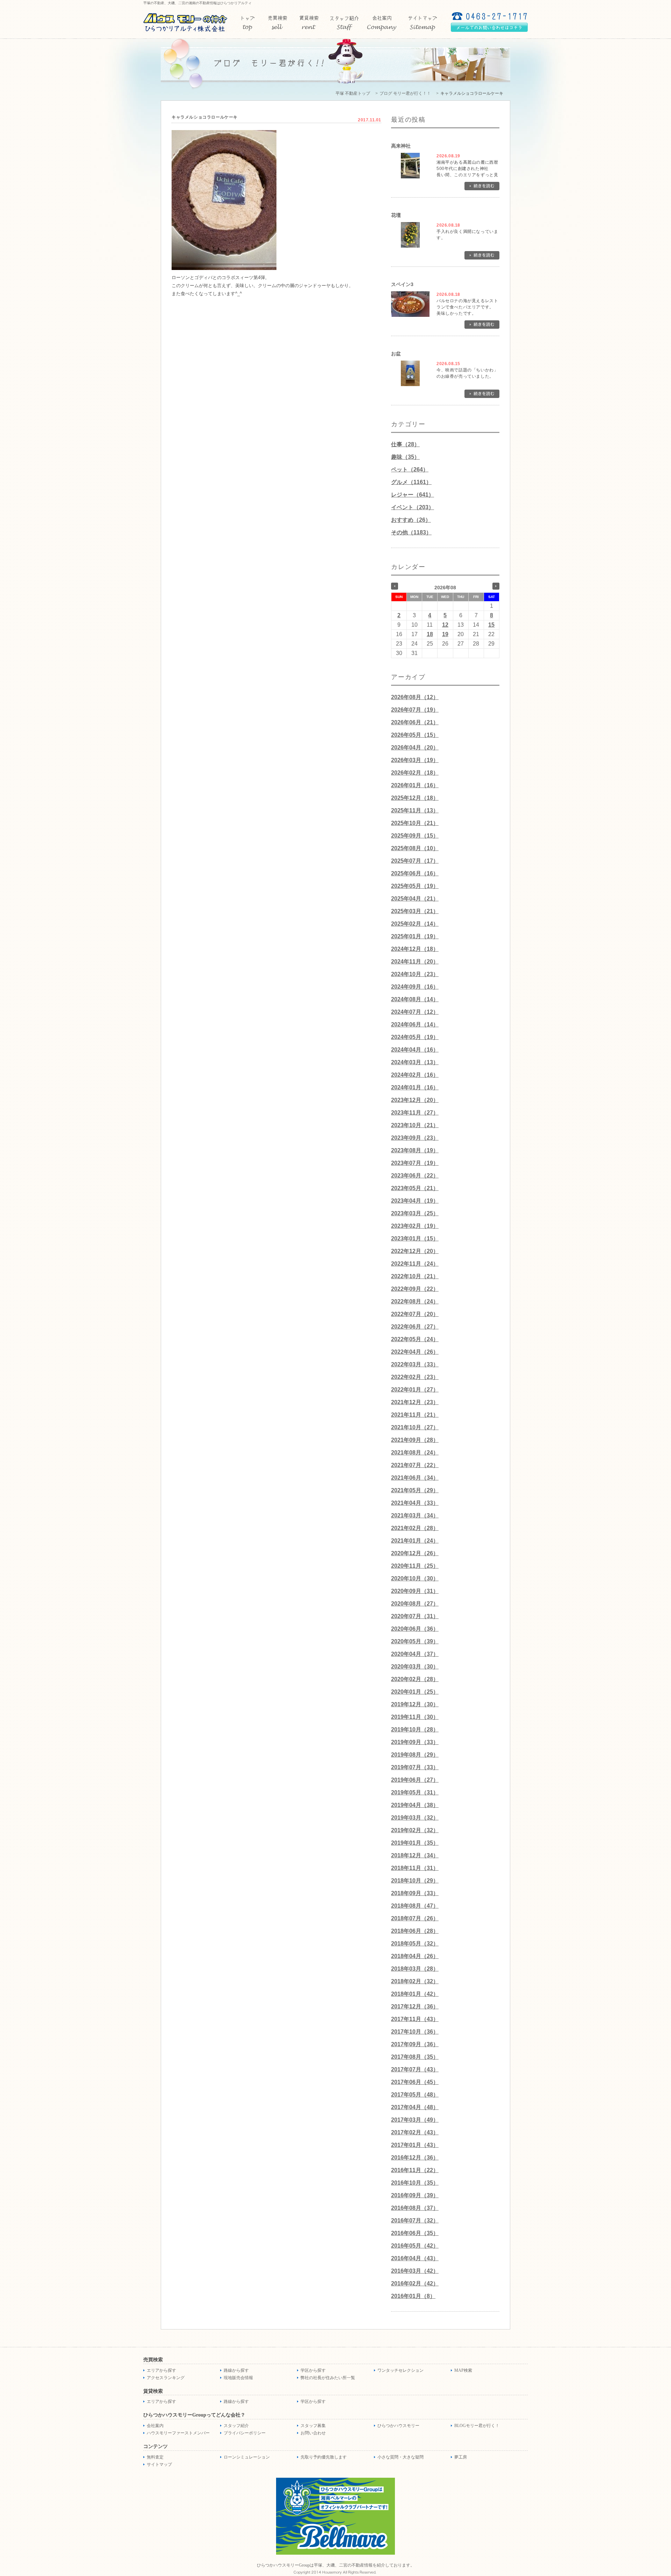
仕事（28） (405, 444)
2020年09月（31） (415, 1591)
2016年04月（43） (415, 2258)
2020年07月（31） (415, 1616)
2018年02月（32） (415, 1981)
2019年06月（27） (415, 1780)
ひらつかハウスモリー (398, 2426)
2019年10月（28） (415, 1730)
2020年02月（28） (415, 1679)
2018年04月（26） (415, 1956)
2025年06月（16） (415, 873)
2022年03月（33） (415, 1364)
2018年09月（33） (415, 1893)
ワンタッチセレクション (401, 2370)
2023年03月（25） (415, 1213)
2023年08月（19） (415, 1150)
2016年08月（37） (415, 2208)
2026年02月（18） (415, 773)
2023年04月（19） (415, 1201)
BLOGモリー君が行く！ (477, 2426)
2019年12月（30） (415, 1704)
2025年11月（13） (415, 810)
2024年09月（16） (415, 987)
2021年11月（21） (415, 1415)
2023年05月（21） (415, 1188)
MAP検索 (463, 2370)
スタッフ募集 (313, 2426)
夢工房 (461, 2457)
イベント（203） (413, 507)
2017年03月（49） (415, 2120)
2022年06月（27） (415, 1327)
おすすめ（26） (411, 520)
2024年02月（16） (415, 1075)
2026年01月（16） (415, 785)
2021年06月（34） (415, 1478)
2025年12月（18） (415, 798)
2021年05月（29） (415, 1490)
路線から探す (236, 2370)
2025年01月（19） (415, 936)
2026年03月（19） (415, 760)
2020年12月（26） (415, 1553)
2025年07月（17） (415, 861)
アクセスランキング (166, 2378)
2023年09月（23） (415, 1138)
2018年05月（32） (415, 1944)
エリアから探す (161, 2370)
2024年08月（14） (415, 999)
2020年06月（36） (415, 1629)
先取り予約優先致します (324, 2457)
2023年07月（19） (415, 1163)
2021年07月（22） (415, 1465)
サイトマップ (159, 2464)
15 (491, 625)
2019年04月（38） (415, 1805)
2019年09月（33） (415, 1742)
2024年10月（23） (415, 974)
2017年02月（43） (415, 2132)
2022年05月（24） (415, 1339)
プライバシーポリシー (245, 2433)
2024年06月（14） (415, 1024)
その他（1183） (411, 532)
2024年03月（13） (415, 1062)
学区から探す (313, 2370)
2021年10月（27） (415, 1427)
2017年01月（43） (415, 2145)
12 (445, 625)
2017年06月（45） (415, 2082)
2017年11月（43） (415, 2019)
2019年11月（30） (415, 1717)
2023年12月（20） (415, 1100)
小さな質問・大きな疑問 (401, 2457)
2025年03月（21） (415, 911)
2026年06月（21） (415, 722)
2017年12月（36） (415, 2006)
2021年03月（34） (415, 1515)
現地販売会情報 (238, 2378)
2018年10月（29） (415, 1881)
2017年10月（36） (415, 2032)
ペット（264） (410, 469)
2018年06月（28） (415, 1931)
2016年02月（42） (415, 2283)
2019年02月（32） (415, 1830)
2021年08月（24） (415, 1453)
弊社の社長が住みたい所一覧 (328, 2378)
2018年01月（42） (415, 1994)
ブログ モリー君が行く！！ (405, 93)
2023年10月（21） (415, 1125)
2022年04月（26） (415, 1352)
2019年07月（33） (415, 1767)
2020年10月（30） (415, 1578)
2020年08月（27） (415, 1604)
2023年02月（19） (415, 1226)
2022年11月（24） (415, 1264)
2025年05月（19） (415, 886)
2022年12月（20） (415, 1251)
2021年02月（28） (415, 1528)
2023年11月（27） (415, 1113)
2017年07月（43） (415, 2069)
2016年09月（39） (415, 2195)
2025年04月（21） (415, 899)
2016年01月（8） (413, 2296)
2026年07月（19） (415, 710)
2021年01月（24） (415, 1541)
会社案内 (155, 2426)
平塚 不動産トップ (353, 93)
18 (430, 634)
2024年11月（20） (415, 962)
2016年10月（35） (415, 2183)
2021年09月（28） (415, 1440)
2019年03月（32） (415, 1818)
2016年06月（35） (415, 2233)
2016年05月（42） (415, 2246)
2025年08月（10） (415, 848)
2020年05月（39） (415, 1641)
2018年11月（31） (415, 1868)
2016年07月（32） (415, 2221)
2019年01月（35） (415, 1843)
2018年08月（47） (415, 1906)
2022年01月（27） (415, 1390)
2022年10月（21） (415, 1276)
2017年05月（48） (415, 2095)
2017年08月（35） (415, 2057)
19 (445, 634)
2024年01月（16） (415, 1087)
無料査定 (155, 2457)
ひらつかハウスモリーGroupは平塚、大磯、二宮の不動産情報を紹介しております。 (336, 2565)
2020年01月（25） (415, 1692)
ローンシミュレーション (247, 2457)
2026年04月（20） (415, 748)
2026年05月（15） (415, 735)
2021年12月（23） (415, 1402)
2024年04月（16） (415, 1050)
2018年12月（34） (415, 1855)
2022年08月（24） (415, 1301)
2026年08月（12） (415, 697)
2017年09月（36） (415, 2044)
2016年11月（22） (415, 2170)
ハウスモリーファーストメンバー (178, 2433)
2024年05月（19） (415, 1037)
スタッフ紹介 (236, 2426)
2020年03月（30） (415, 1667)
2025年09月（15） (415, 836)
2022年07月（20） (415, 1314)
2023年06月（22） (415, 1176)
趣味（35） (405, 457)
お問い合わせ (313, 2433)
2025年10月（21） (415, 823)
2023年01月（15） (415, 1239)
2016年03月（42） (415, 2271)
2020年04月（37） (415, 1654)
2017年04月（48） (415, 2107)
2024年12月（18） (415, 949)
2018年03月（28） (415, 1969)
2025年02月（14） (415, 924)
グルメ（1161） (411, 482)
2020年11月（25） (415, 1566)
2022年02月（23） (415, 1377)
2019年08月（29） (415, 1755)
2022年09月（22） (415, 1289)
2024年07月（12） (415, 1012)
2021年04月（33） (415, 1503)
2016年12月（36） (415, 2158)
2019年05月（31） (415, 1792)
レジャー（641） (413, 495)
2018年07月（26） (415, 1918)
